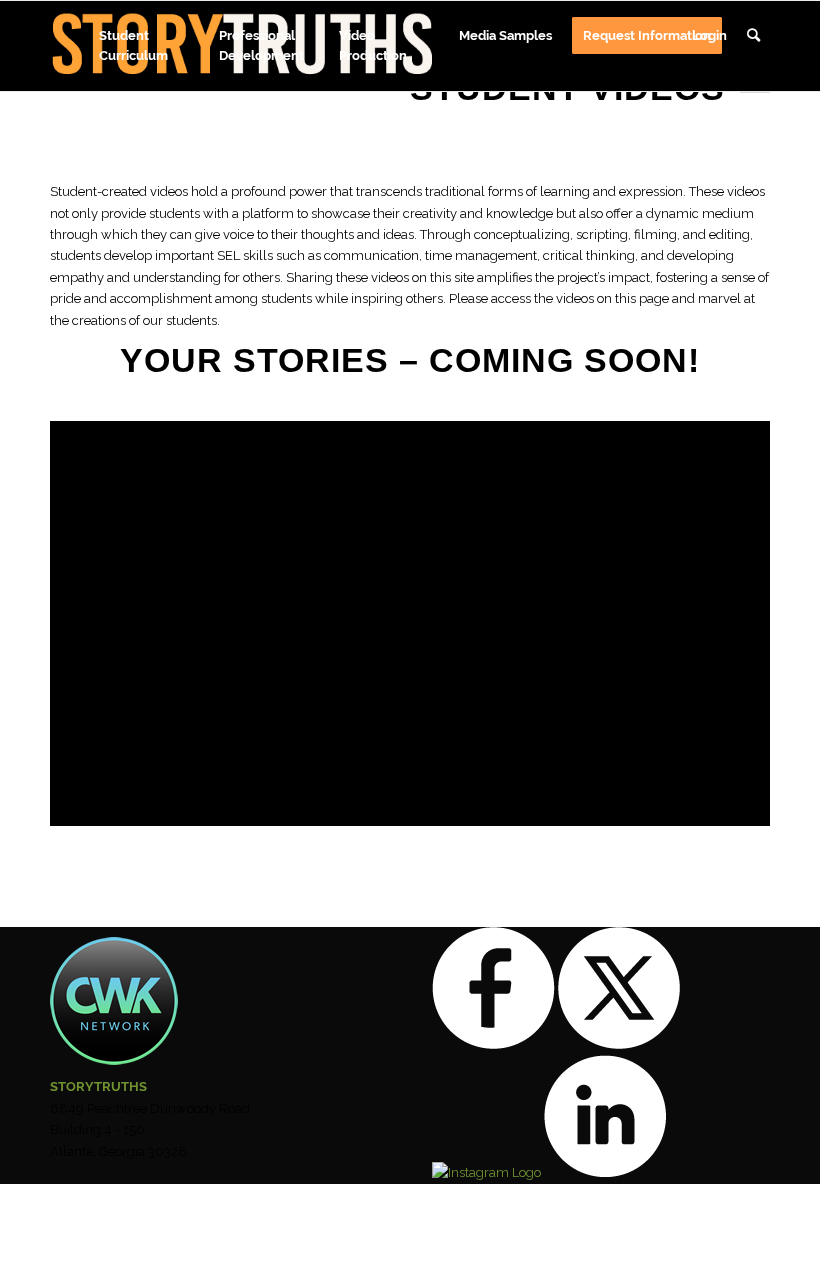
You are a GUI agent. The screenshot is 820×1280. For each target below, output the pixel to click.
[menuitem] (149, 38)
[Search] (753, 46)
